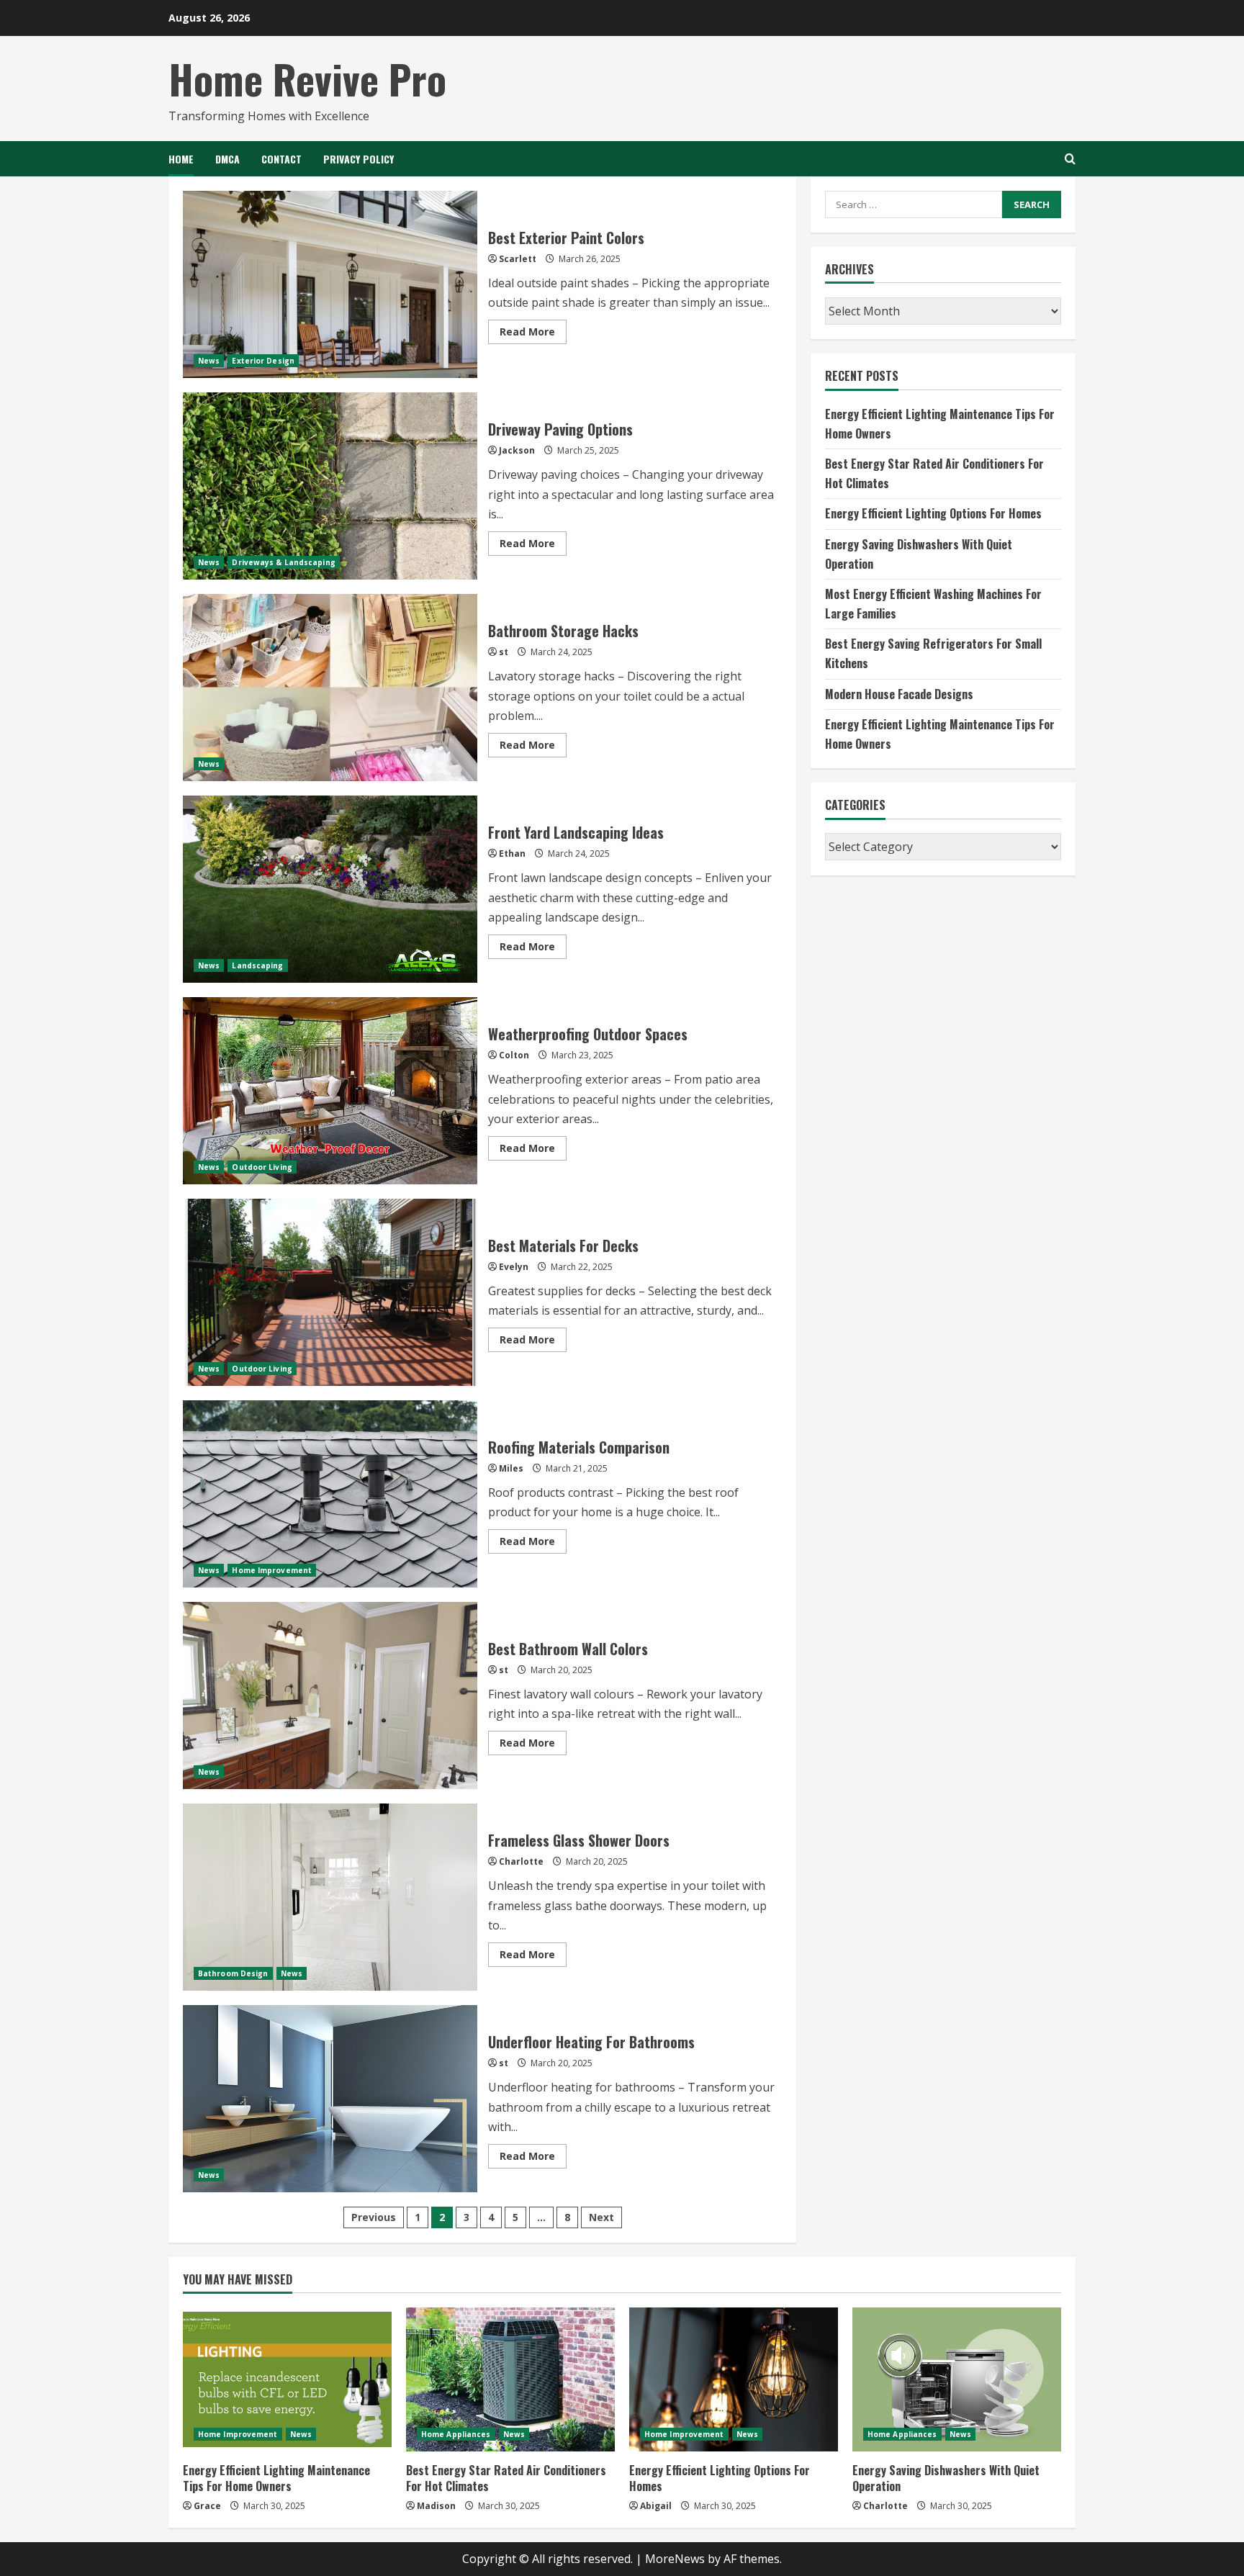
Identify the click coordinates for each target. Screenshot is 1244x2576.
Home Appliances (456, 2434)
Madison (436, 2506)
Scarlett (518, 259)
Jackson (517, 450)
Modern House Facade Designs (899, 693)
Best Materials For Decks (330, 1292)
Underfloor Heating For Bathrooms (330, 2099)
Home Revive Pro (307, 78)
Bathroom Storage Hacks (330, 688)
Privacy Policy (359, 159)
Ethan (512, 854)
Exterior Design (263, 361)
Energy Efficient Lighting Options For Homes (933, 513)
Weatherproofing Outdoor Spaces (330, 1091)
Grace (207, 2506)
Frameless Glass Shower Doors (330, 1897)
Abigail (656, 2506)
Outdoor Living (262, 1167)
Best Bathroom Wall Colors (330, 1695)
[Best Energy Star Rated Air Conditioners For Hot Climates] (510, 2379)
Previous (374, 2217)
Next (601, 2217)
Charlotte (521, 1861)
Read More (533, 334)
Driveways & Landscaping (283, 562)
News (209, 361)
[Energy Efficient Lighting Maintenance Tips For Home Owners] (287, 2379)
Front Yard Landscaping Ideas (330, 889)
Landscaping (257, 965)
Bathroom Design (233, 1973)
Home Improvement (272, 1570)
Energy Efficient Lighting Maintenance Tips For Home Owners (276, 2478)
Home (181, 159)
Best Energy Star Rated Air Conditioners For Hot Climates (506, 2478)
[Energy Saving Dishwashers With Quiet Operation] (957, 2379)
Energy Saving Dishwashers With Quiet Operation (946, 2478)
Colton (514, 1055)
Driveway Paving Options (330, 486)
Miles (511, 1468)
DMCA (227, 159)
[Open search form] (1070, 159)
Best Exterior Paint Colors (330, 284)
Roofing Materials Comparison (330, 1494)
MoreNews (675, 2559)
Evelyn (514, 1267)
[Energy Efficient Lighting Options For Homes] (734, 2379)
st (504, 652)
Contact (281, 159)
